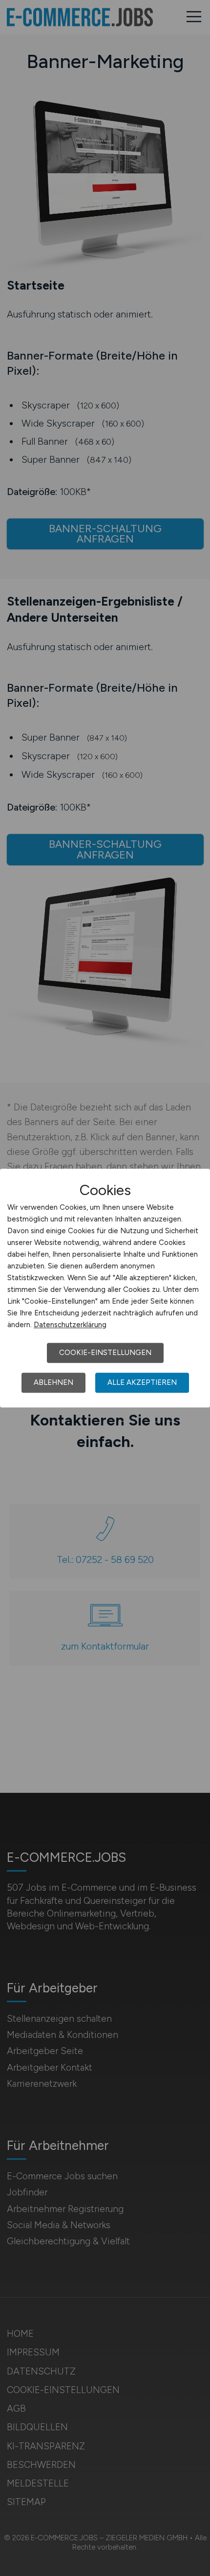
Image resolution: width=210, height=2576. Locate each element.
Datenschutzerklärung (70, 1325)
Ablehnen (53, 1382)
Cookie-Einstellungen (105, 1353)
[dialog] (105, 1288)
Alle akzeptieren (142, 1382)
